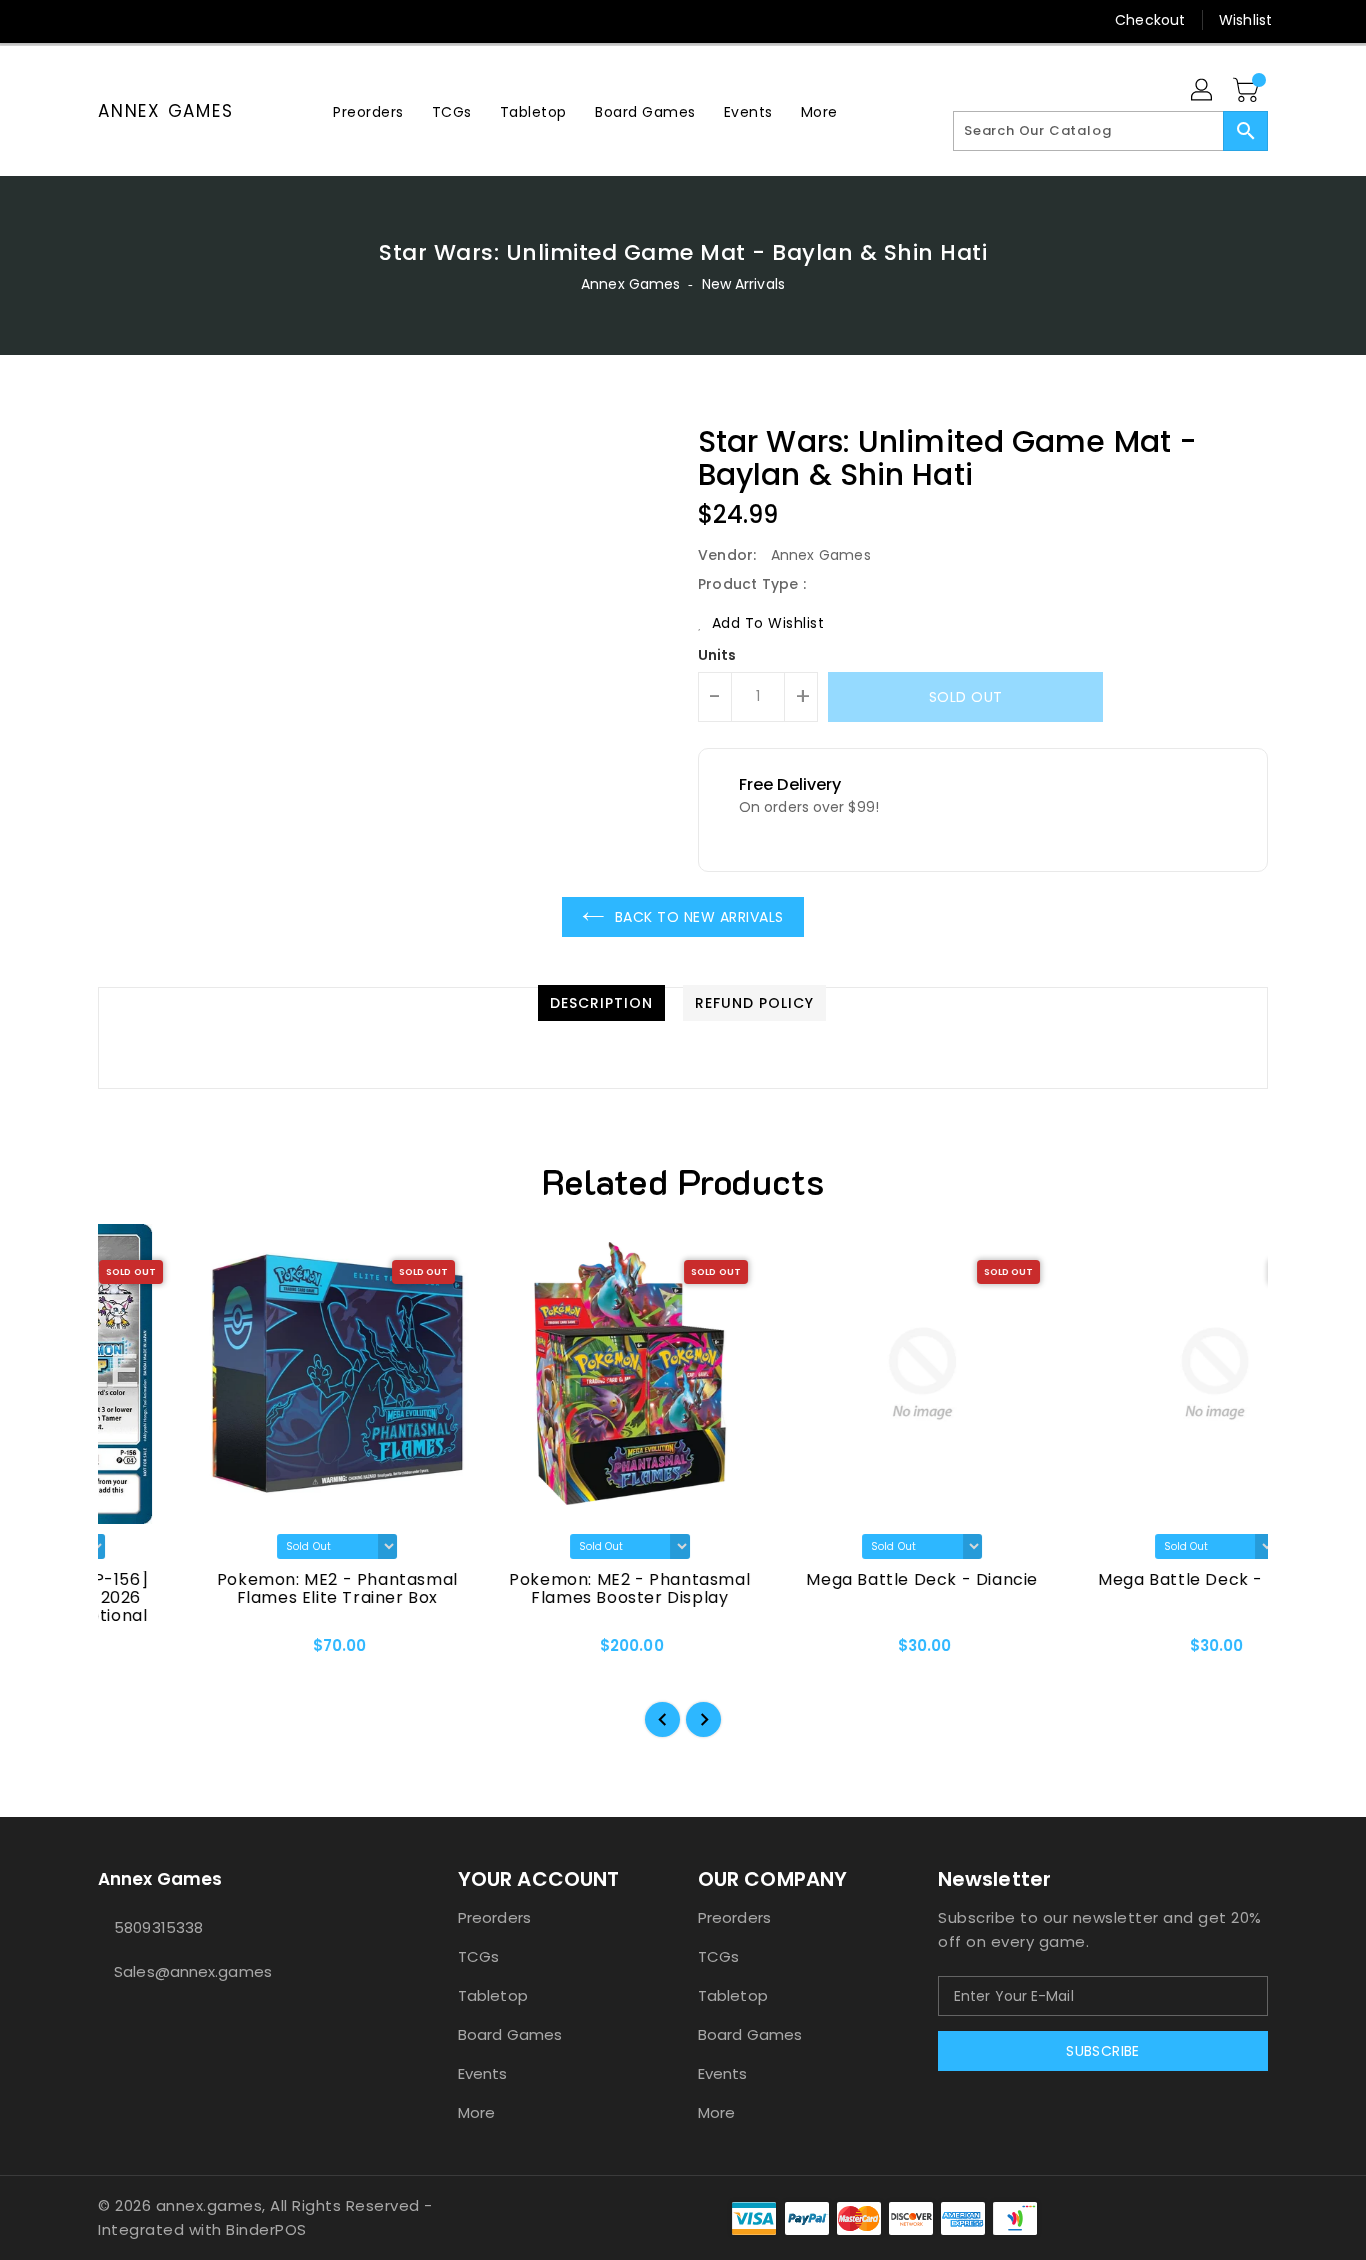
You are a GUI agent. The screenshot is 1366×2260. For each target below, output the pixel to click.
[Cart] (1248, 91)
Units (717, 655)
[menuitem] (368, 111)
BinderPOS (266, 2229)
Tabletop (493, 1995)
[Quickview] (130, 1652)
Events (483, 2073)
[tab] (601, 1003)
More (476, 2112)
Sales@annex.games (193, 1971)
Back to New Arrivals (699, 917)
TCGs (478, 1956)
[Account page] (1203, 91)
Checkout (1150, 20)
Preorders (494, 1917)
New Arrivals (743, 284)
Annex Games (165, 111)
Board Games (510, 2034)
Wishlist (1245, 20)
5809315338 (158, 1927)
